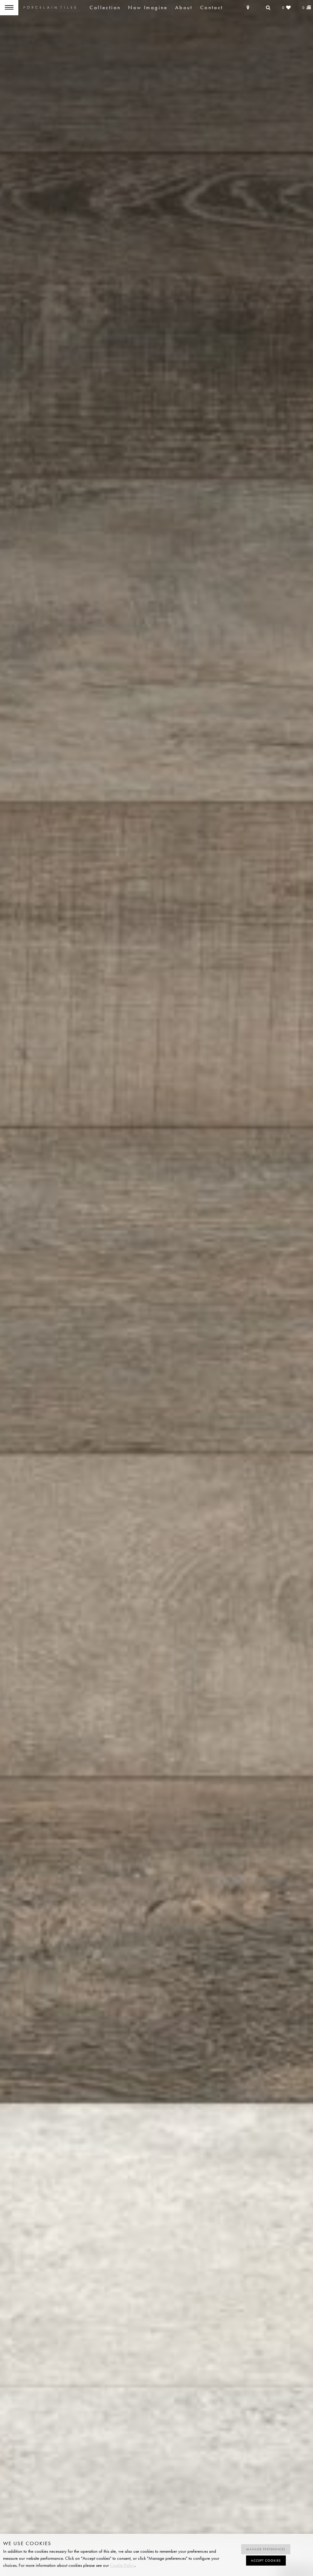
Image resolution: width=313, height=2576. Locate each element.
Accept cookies (266, 2561)
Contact (212, 7)
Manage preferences (266, 2549)
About (184, 7)
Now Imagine (148, 7)
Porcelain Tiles (50, 8)
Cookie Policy (122, 2565)
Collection (105, 7)
